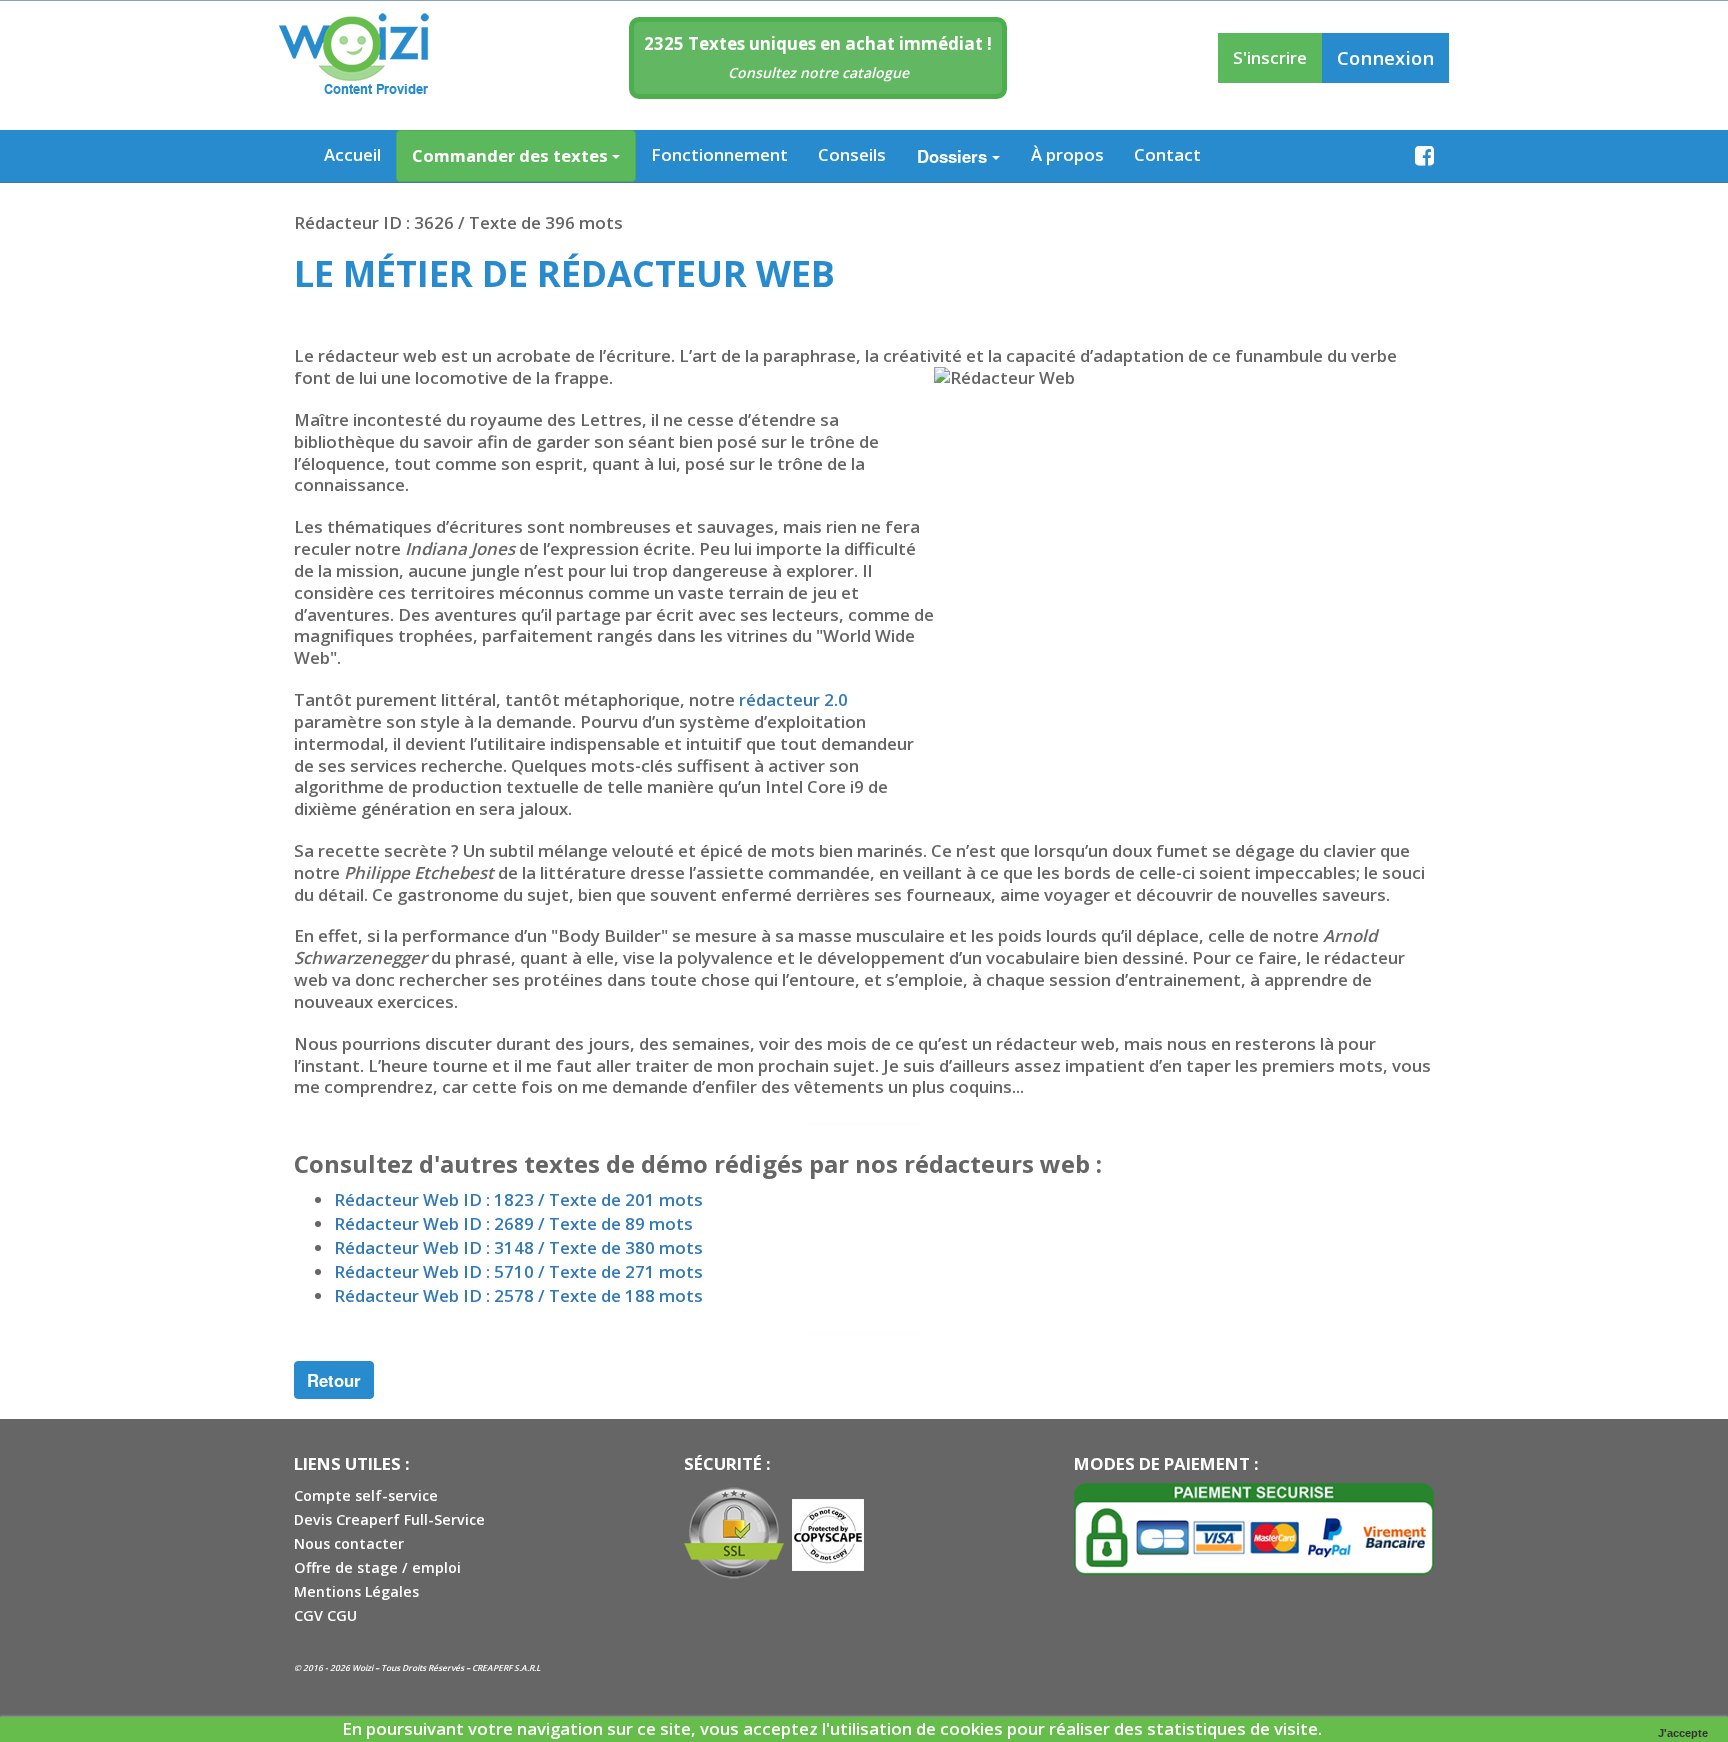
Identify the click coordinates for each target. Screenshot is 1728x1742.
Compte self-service (366, 1495)
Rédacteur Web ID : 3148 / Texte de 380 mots (518, 1247)
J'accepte (1683, 1733)
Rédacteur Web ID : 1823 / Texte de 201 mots (518, 1199)
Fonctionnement (719, 154)
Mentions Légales (356, 1591)
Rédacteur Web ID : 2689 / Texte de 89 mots (513, 1223)
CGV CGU (325, 1615)
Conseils (852, 154)
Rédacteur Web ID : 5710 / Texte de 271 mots (518, 1271)
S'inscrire (1270, 57)
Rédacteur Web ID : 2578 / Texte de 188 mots (518, 1295)
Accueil (352, 154)
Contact (1167, 154)
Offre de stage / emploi (377, 1567)
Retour (334, 1380)
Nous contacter (349, 1543)
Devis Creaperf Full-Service (389, 1519)
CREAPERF (492, 1667)
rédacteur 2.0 (793, 699)
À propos (1067, 154)
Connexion (1385, 57)
